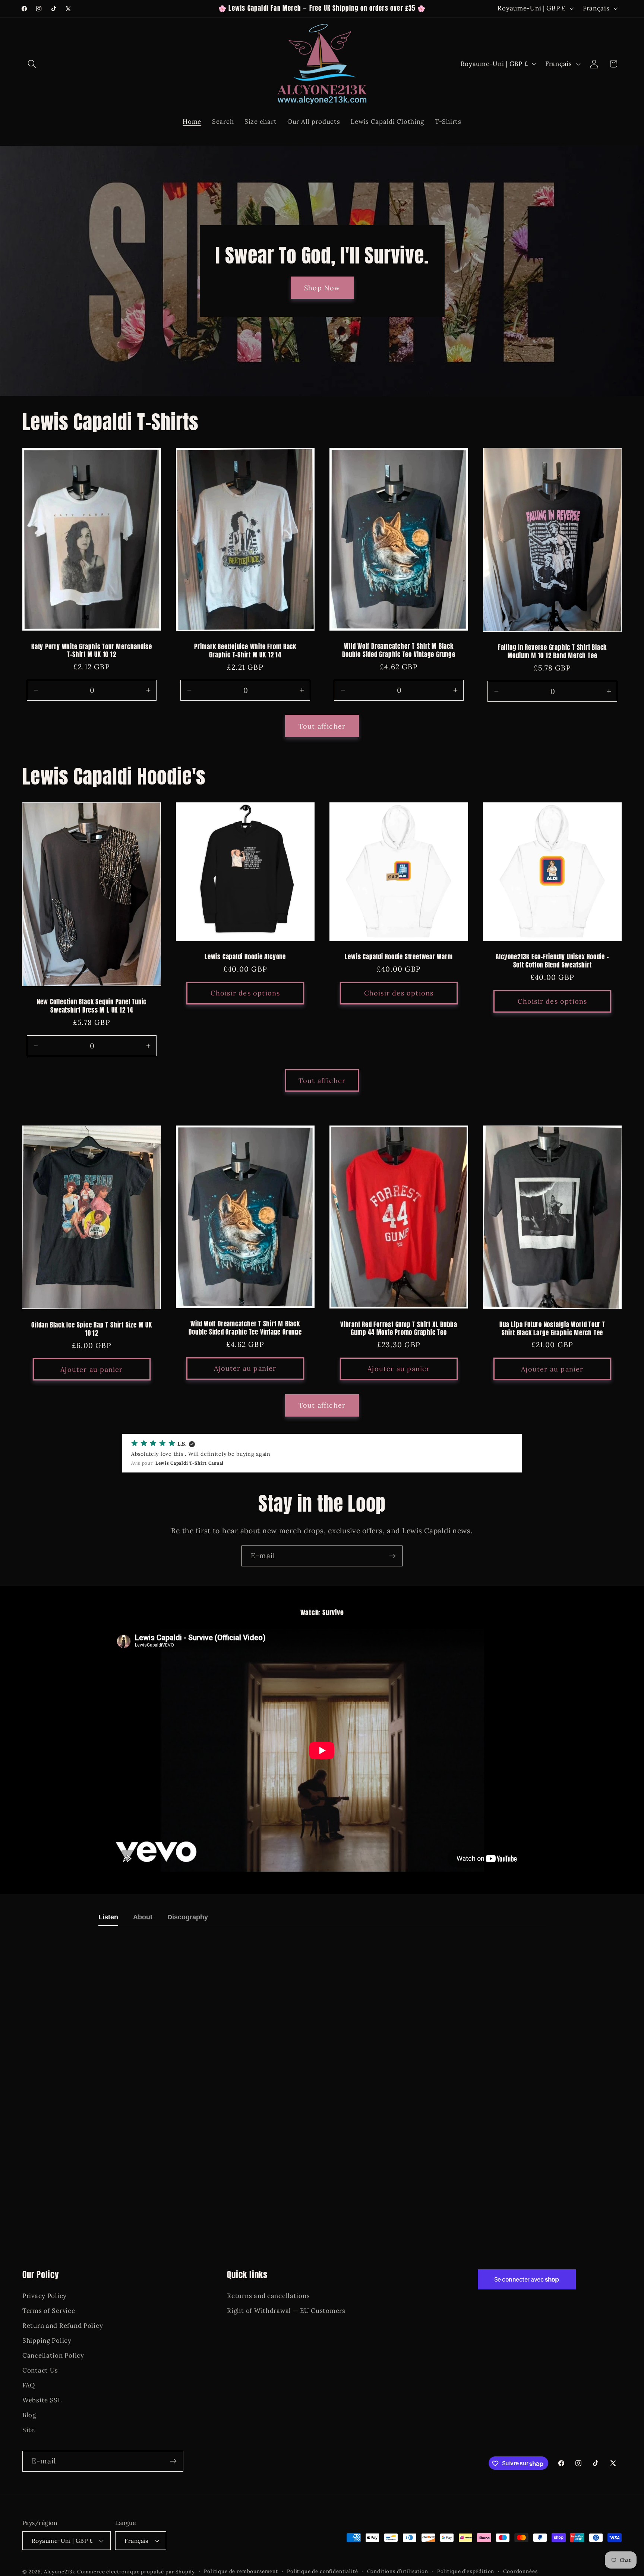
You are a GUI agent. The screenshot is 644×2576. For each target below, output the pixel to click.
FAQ (29, 2385)
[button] (32, 64)
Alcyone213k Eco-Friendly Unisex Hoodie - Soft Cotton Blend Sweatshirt (552, 961)
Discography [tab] (188, 1917)
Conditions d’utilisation (398, 2571)
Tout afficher (322, 726)
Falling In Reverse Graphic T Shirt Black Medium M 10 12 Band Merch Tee (552, 652)
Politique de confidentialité (323, 2571)
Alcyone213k (60, 2572)
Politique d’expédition (466, 2571)
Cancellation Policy (53, 2355)
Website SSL (42, 2400)
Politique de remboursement (241, 2571)
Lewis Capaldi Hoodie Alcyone (245, 957)
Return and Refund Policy (63, 2326)
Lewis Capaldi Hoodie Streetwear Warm (399, 957)
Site (29, 2430)
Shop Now (322, 288)
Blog (29, 2415)
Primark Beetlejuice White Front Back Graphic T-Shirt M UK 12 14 (245, 651)
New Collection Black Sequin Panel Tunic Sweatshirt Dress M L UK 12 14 (92, 1006)
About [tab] (143, 1917)
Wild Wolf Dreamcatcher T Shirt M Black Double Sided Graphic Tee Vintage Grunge (399, 651)
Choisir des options (245, 993)
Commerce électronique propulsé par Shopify (136, 2572)
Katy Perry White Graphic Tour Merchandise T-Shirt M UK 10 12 (92, 651)
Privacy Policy (45, 2296)
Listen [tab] (108, 1917)
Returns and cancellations (268, 2296)
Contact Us (40, 2370)
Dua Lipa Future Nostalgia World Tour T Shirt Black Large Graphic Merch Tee (552, 1329)
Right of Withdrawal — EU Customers (286, 2311)
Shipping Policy (47, 2340)
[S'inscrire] (392, 1556)
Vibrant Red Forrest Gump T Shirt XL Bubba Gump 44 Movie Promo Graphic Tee (399, 1329)
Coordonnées (520, 2571)
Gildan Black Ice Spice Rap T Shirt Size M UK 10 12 (91, 1330)
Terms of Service (49, 2311)
